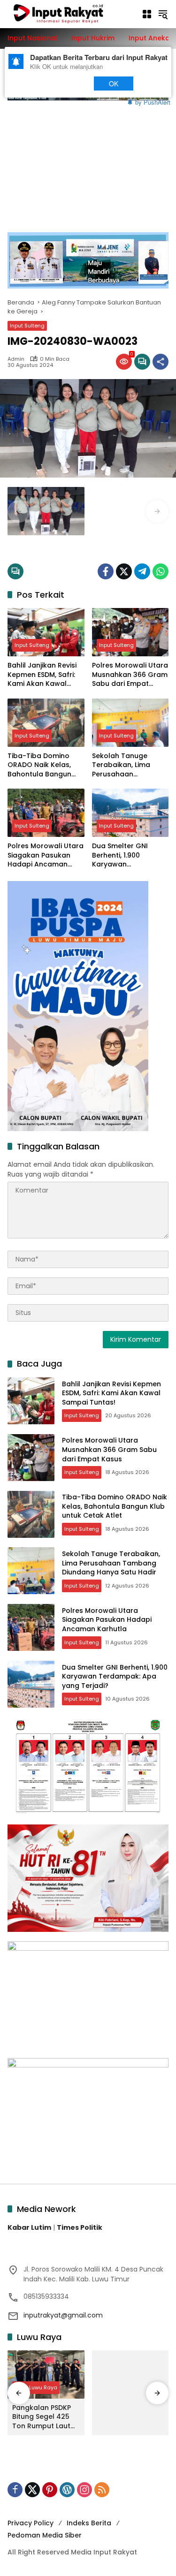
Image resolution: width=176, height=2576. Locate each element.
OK (113, 83)
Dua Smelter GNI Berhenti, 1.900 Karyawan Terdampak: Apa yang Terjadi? (121, 855)
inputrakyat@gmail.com (63, 2315)
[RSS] (102, 2490)
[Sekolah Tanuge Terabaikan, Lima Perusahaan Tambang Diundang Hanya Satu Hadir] (130, 723)
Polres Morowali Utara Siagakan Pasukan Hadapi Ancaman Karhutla (46, 855)
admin (16, 359)
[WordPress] (67, 2490)
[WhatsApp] (161, 571)
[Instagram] (84, 2490)
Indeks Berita (89, 2523)
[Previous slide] (19, 511)
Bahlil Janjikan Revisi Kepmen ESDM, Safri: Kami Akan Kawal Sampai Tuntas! (42, 675)
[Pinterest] (50, 2490)
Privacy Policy (31, 2523)
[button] (163, 14)
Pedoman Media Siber (45, 2535)
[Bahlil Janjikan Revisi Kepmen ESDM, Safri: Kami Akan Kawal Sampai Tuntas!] (46, 632)
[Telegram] (142, 571)
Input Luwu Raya (36, 2387)
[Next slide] (157, 511)
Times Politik (80, 2227)
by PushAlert (153, 102)
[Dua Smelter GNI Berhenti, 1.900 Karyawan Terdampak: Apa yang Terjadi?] (130, 813)
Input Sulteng (27, 326)
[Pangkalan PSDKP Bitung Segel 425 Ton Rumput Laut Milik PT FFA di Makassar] (46, 2375)
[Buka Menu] (147, 14)
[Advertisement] (88, 161)
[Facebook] (106, 571)
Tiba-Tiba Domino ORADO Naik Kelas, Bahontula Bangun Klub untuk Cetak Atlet (39, 765)
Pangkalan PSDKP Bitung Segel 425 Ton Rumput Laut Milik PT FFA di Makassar (42, 2417)
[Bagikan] (161, 362)
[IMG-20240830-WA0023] (46, 511)
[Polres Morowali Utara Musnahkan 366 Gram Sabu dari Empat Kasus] (130, 632)
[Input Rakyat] (70, 14)
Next (67, 83)
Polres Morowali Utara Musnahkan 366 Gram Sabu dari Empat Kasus (130, 675)
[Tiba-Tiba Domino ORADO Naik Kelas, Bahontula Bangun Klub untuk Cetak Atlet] (46, 723)
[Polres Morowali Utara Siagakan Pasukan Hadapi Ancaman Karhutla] (46, 813)
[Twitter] (124, 571)
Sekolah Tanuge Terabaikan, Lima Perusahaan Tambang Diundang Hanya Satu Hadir (126, 765)
